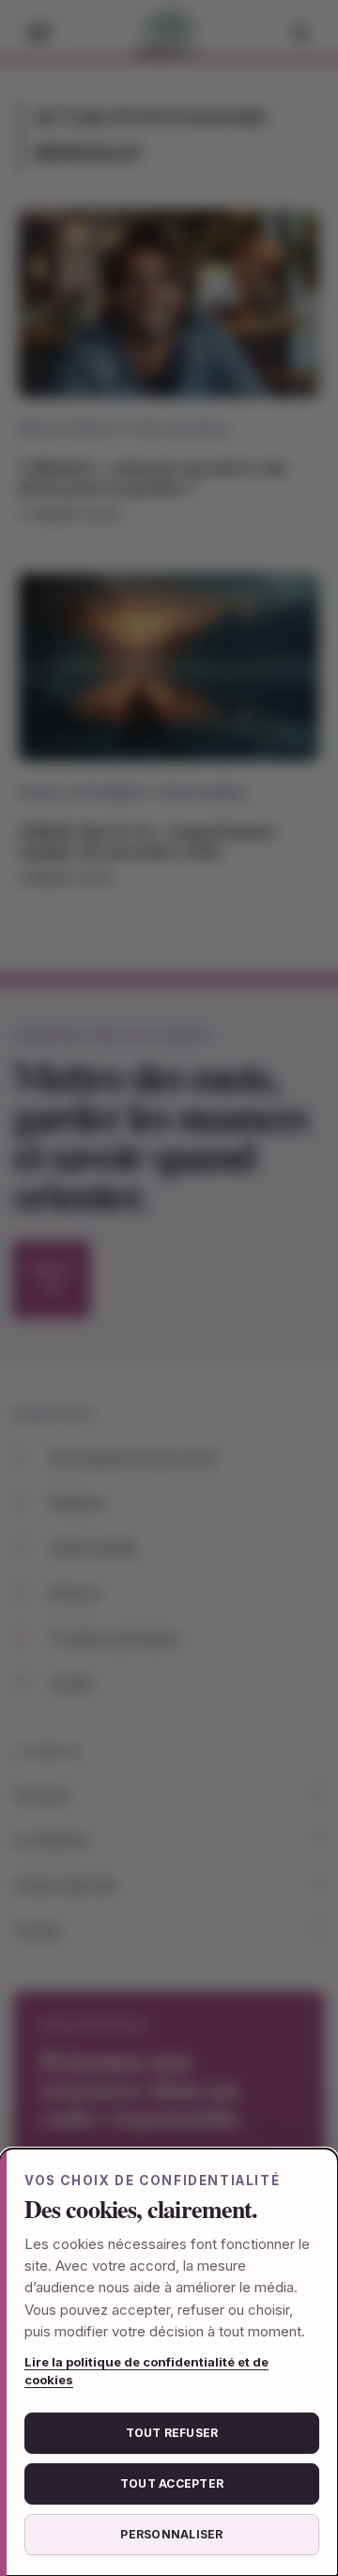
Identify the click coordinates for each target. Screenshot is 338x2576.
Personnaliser (171, 2534)
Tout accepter (172, 2483)
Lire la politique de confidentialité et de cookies (146, 2371)
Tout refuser (172, 2433)
